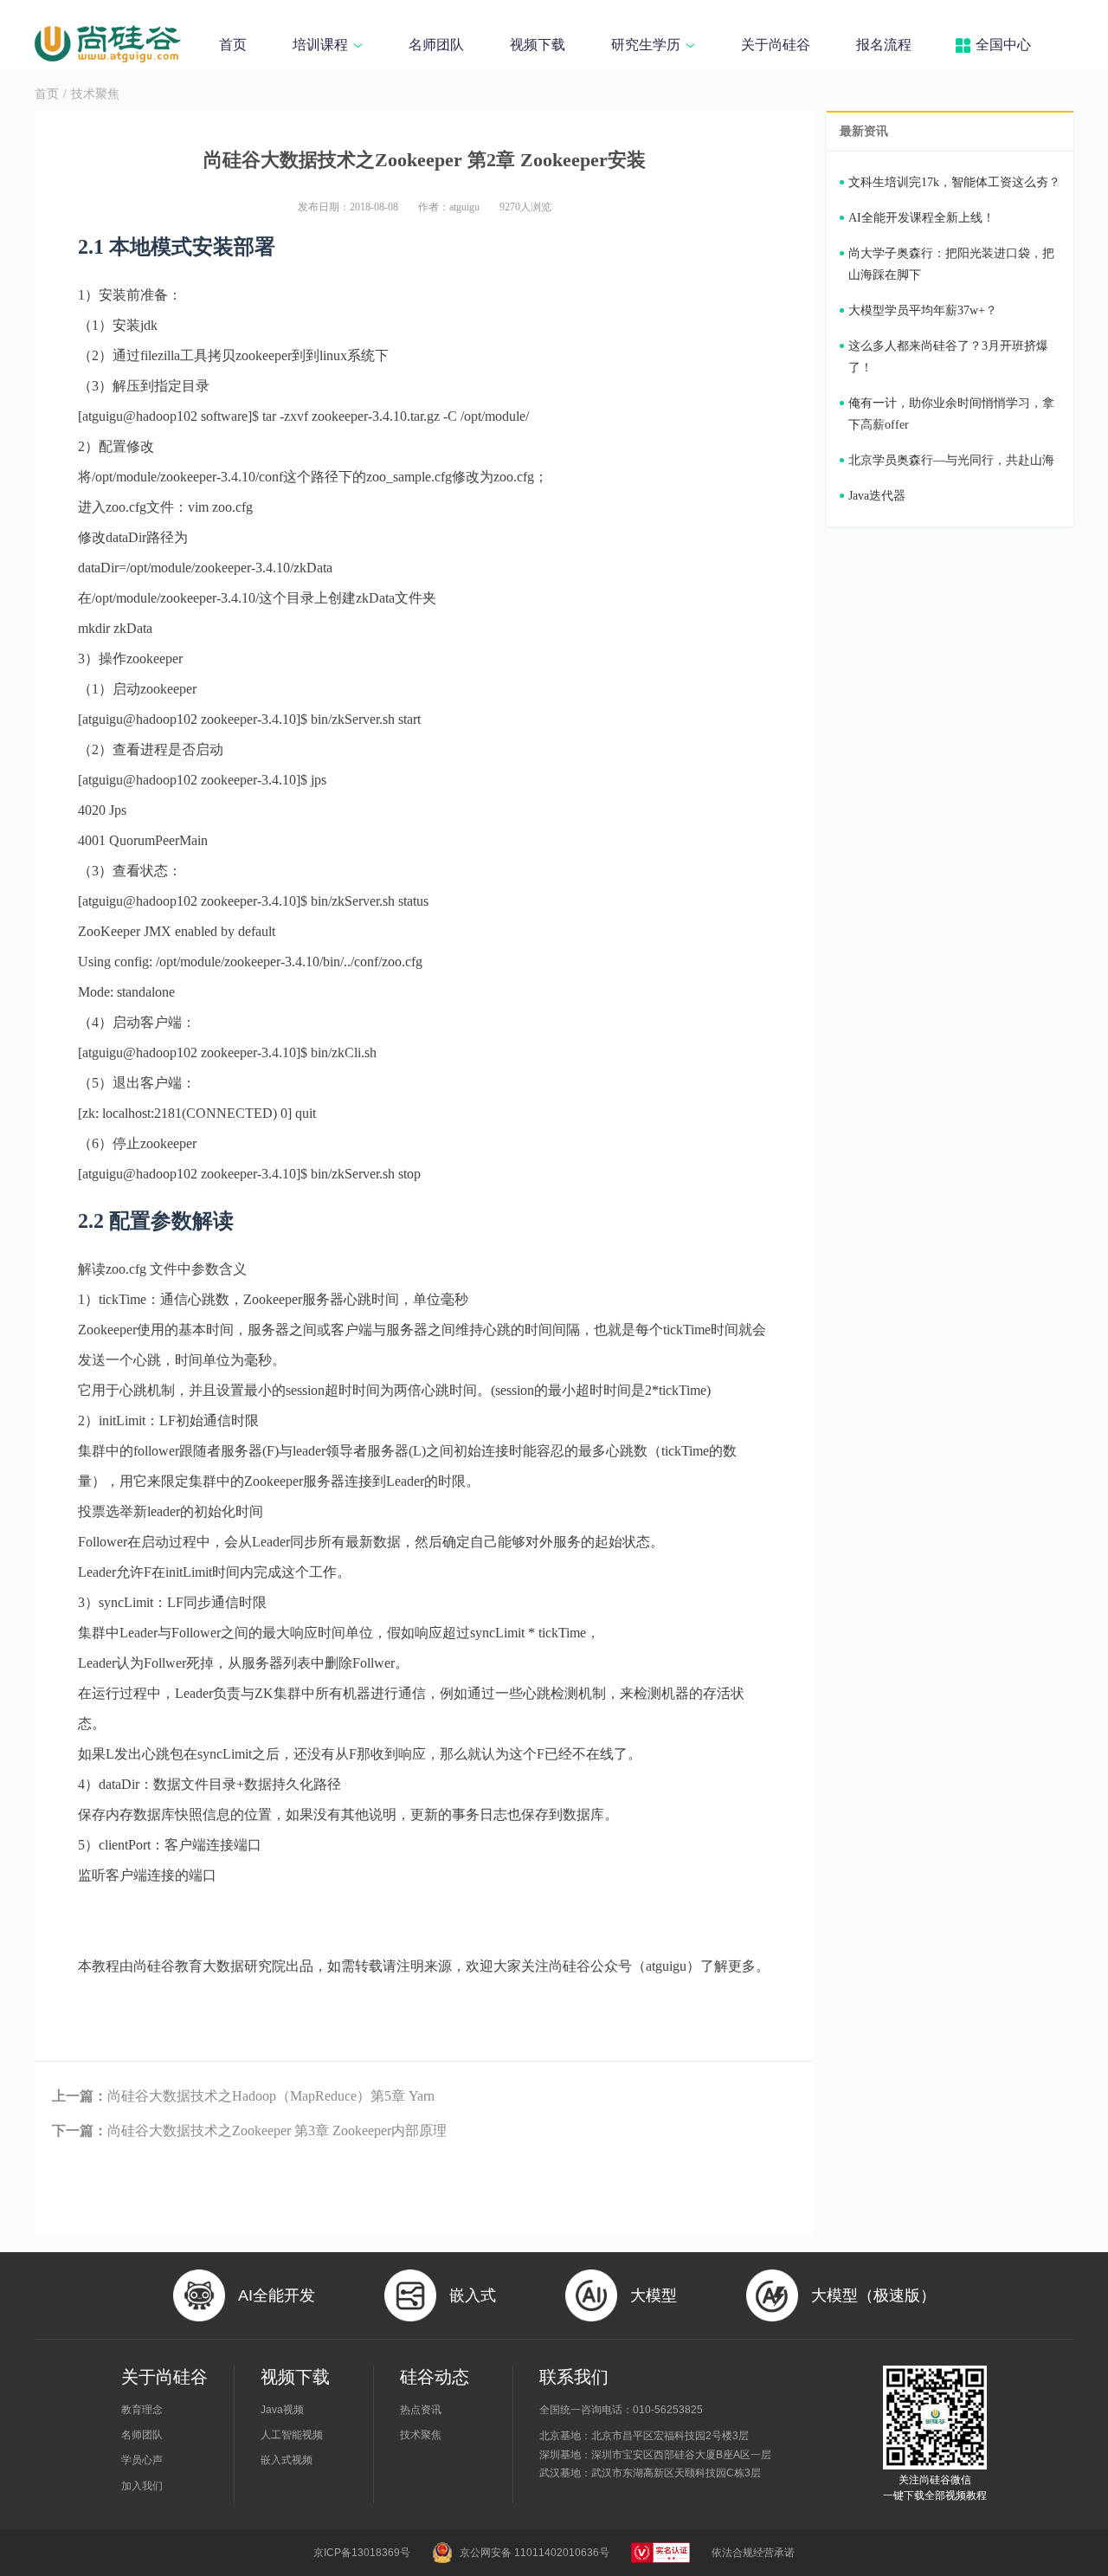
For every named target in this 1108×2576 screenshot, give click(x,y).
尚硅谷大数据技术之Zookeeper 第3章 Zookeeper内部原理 (249, 2131)
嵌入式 (473, 2295)
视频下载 (538, 45)
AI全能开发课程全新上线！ (921, 218)
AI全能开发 (277, 2295)
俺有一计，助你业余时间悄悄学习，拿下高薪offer (951, 414)
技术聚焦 (95, 94)
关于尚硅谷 (776, 45)
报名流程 (884, 45)
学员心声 (142, 2460)
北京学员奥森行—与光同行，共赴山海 (951, 460)
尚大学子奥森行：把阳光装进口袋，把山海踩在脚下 (951, 264)
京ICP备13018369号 (362, 2553)
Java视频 (282, 2410)
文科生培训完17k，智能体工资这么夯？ (954, 182)
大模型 (654, 2295)
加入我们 (142, 2486)
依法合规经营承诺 (753, 2553)
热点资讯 (421, 2410)
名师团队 (436, 45)
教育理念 (142, 2410)
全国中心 (1003, 45)
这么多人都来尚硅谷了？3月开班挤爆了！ (948, 357)
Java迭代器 (877, 496)
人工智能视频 (292, 2435)
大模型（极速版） (873, 2295)
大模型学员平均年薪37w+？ (923, 310)
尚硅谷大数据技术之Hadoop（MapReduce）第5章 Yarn (243, 2096)
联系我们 (574, 2377)
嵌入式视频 (287, 2460)
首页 (233, 45)
